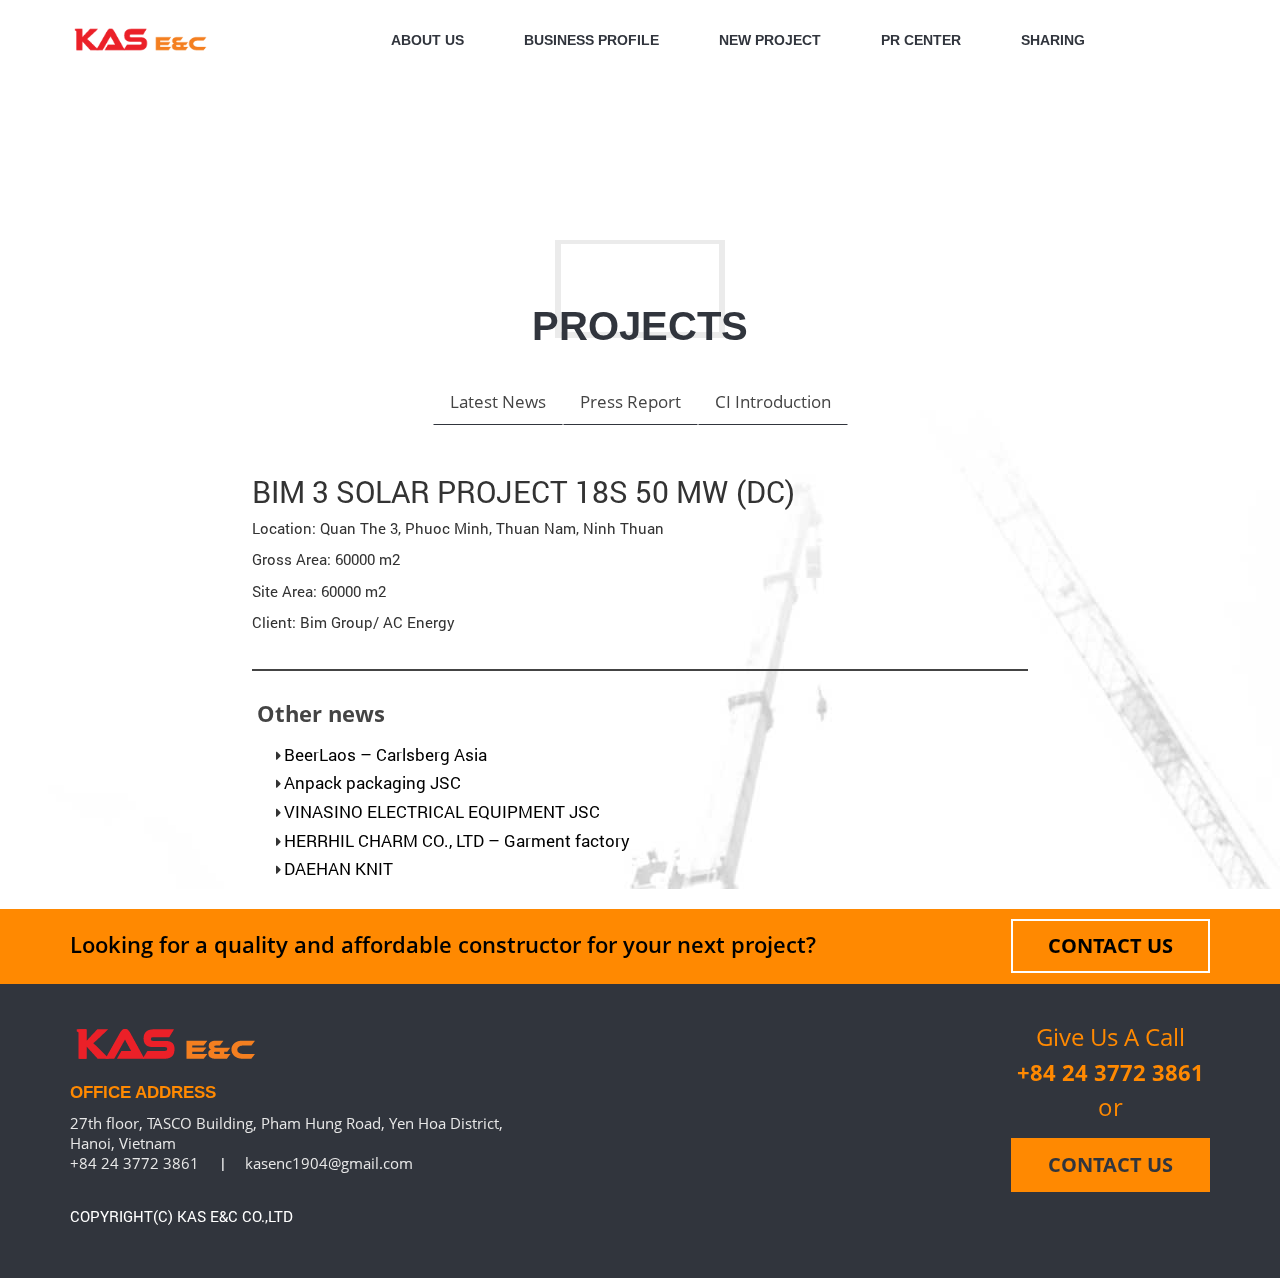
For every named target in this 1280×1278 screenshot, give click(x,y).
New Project (770, 40)
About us (427, 40)
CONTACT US (1110, 945)
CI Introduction (773, 401)
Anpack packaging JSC (372, 782)
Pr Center (921, 40)
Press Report (630, 401)
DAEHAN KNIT (338, 868)
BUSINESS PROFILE (591, 40)
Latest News (498, 401)
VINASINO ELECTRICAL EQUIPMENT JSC (442, 811)
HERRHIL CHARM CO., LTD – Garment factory (457, 840)
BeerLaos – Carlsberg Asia (385, 754)
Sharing (1053, 40)
